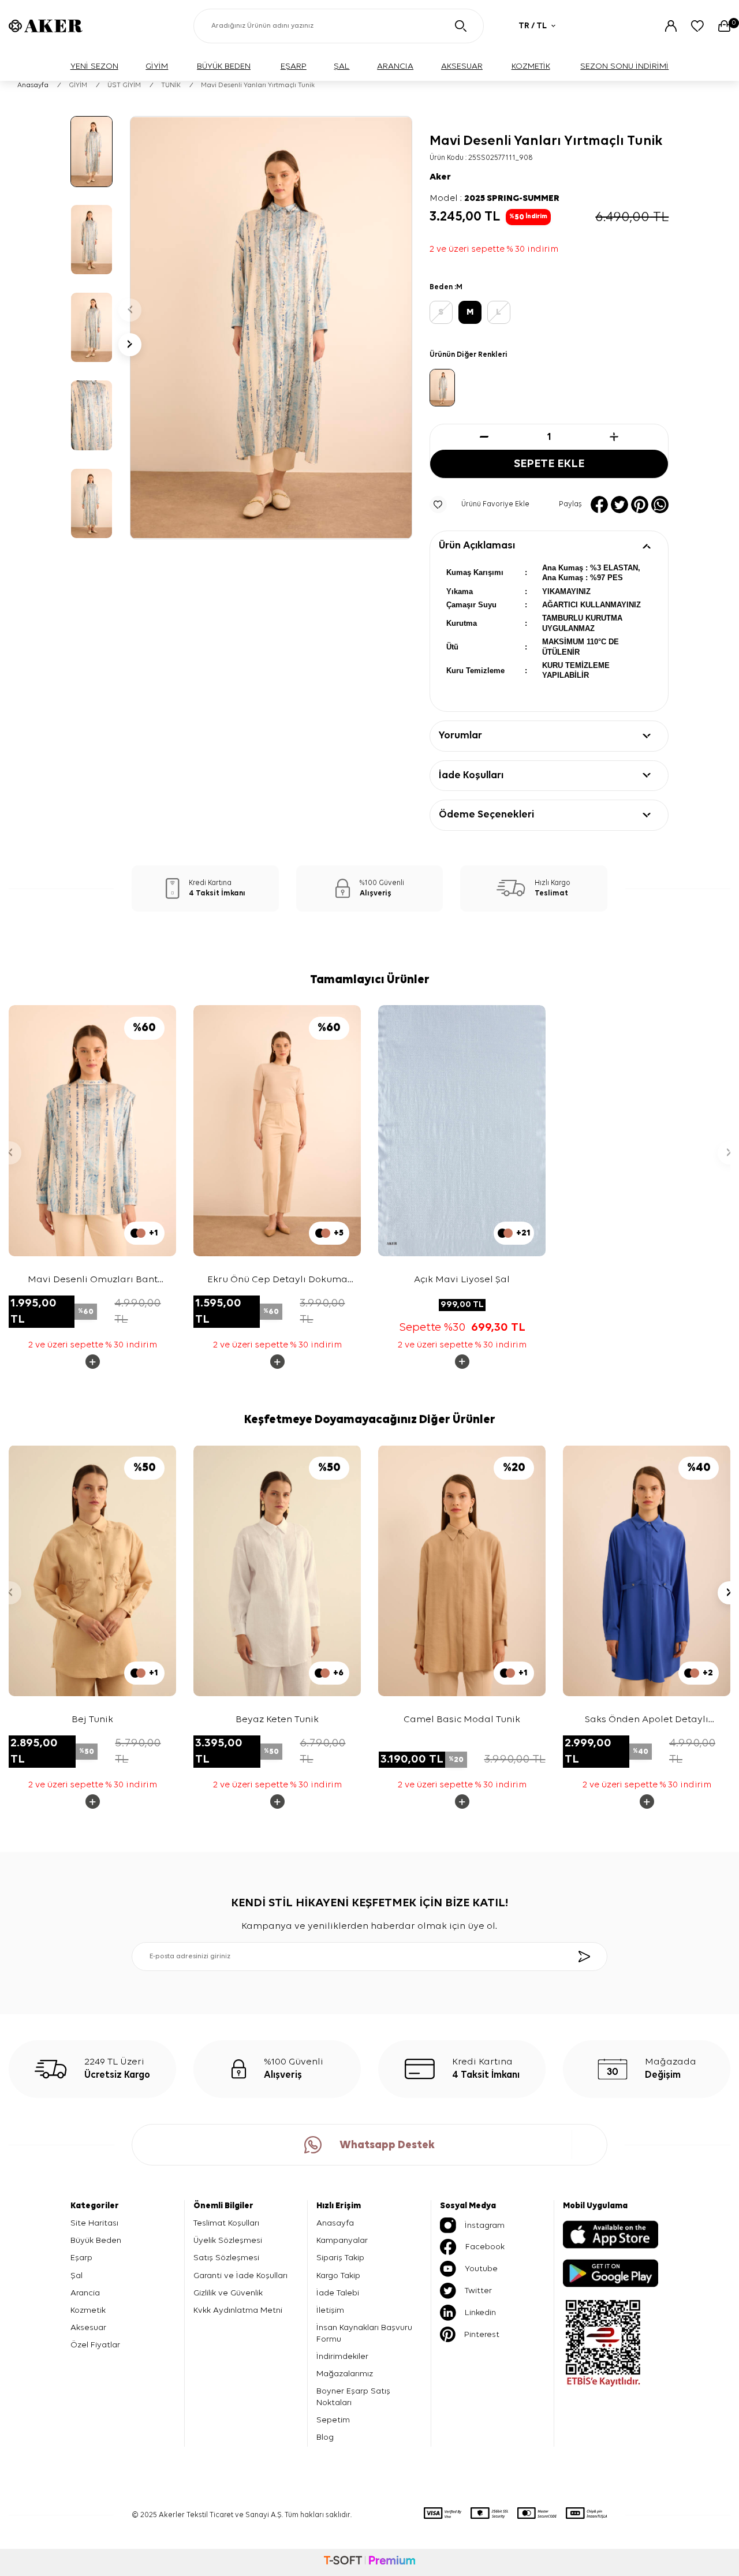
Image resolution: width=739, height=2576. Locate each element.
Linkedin (480, 2312)
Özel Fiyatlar (95, 2345)
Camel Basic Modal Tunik (462, 1720)
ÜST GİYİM (124, 85)
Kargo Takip (338, 2276)
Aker (440, 177)
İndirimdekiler (342, 2356)
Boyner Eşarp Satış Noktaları (353, 2397)
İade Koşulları (471, 775)
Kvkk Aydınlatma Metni (238, 2310)
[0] (724, 26)
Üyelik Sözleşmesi (228, 2240)
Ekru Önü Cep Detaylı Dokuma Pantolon (277, 1281)
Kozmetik (88, 2310)
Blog (325, 2437)
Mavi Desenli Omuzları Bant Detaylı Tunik (93, 1281)
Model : (494, 199)
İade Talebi (338, 2293)
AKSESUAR (462, 66)
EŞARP (294, 66)
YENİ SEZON (94, 66)
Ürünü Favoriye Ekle (495, 504)
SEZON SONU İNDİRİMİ (624, 66)
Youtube (481, 2269)
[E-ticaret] (369, 2562)
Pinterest (482, 2334)
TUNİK (171, 85)
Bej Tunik (92, 1720)
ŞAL (341, 66)
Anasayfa (33, 85)
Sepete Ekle (549, 464)
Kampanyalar (342, 2240)
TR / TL (533, 26)
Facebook (485, 2247)
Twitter (478, 2291)
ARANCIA (395, 66)
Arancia (85, 2293)
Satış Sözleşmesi (226, 2258)
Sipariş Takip (340, 2258)
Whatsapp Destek (387, 2145)
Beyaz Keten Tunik (277, 1720)
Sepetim (333, 2420)
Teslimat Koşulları (226, 2223)
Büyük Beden (96, 2240)
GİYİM (157, 66)
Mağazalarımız (345, 2374)
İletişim (330, 2310)
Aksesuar (88, 2327)
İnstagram (485, 2225)
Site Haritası (94, 2223)
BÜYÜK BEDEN (224, 66)
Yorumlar (460, 736)
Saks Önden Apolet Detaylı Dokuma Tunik (647, 1721)
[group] (271, 328)
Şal (76, 2276)
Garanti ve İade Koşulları (240, 2276)
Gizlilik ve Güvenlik (228, 2293)
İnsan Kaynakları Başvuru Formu (364, 2333)
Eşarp (81, 2258)
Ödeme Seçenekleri (486, 815)
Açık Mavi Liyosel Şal (462, 1280)
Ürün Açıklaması (477, 546)
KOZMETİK (531, 66)
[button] (130, 310)
